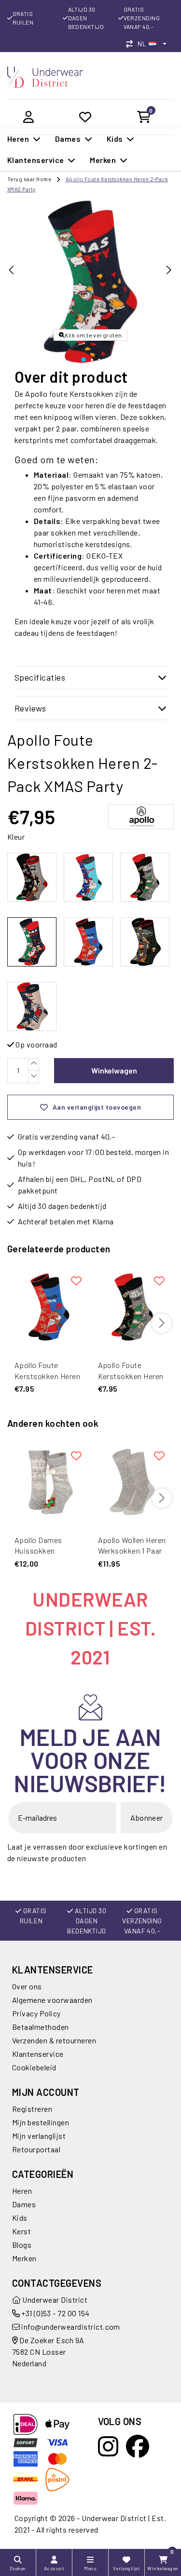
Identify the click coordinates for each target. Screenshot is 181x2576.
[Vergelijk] (132, 44)
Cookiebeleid (34, 2067)
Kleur (16, 837)
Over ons (27, 1986)
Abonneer (147, 1818)
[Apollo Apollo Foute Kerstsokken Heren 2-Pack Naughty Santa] (88, 942)
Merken (24, 2258)
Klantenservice (38, 2054)
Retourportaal (36, 2149)
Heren (22, 2191)
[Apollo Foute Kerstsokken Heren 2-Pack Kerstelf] (132, 1307)
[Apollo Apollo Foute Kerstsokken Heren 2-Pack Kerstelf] (145, 877)
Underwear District (54, 2300)
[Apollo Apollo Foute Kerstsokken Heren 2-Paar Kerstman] (32, 1006)
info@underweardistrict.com (70, 2327)
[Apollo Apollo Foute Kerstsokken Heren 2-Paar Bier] (145, 942)
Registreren (32, 2109)
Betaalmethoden (41, 2027)
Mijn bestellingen (41, 2122)
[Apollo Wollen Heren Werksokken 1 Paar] (132, 1482)
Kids (20, 2218)
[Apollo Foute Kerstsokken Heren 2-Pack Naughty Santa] (49, 1307)
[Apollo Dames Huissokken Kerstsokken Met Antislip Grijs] (49, 1482)
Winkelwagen (114, 1070)
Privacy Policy (36, 2013)
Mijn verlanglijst (39, 2136)
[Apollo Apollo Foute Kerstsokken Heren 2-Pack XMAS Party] (32, 942)
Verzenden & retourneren (54, 2040)
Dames (24, 2204)
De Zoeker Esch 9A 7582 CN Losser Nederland (48, 2352)
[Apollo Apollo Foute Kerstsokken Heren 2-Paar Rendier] (32, 877)
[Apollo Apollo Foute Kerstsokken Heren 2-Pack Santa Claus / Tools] (88, 877)
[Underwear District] (45, 76)
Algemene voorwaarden (52, 2000)
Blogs (22, 2245)
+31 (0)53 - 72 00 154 (55, 2313)
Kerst (21, 2231)
